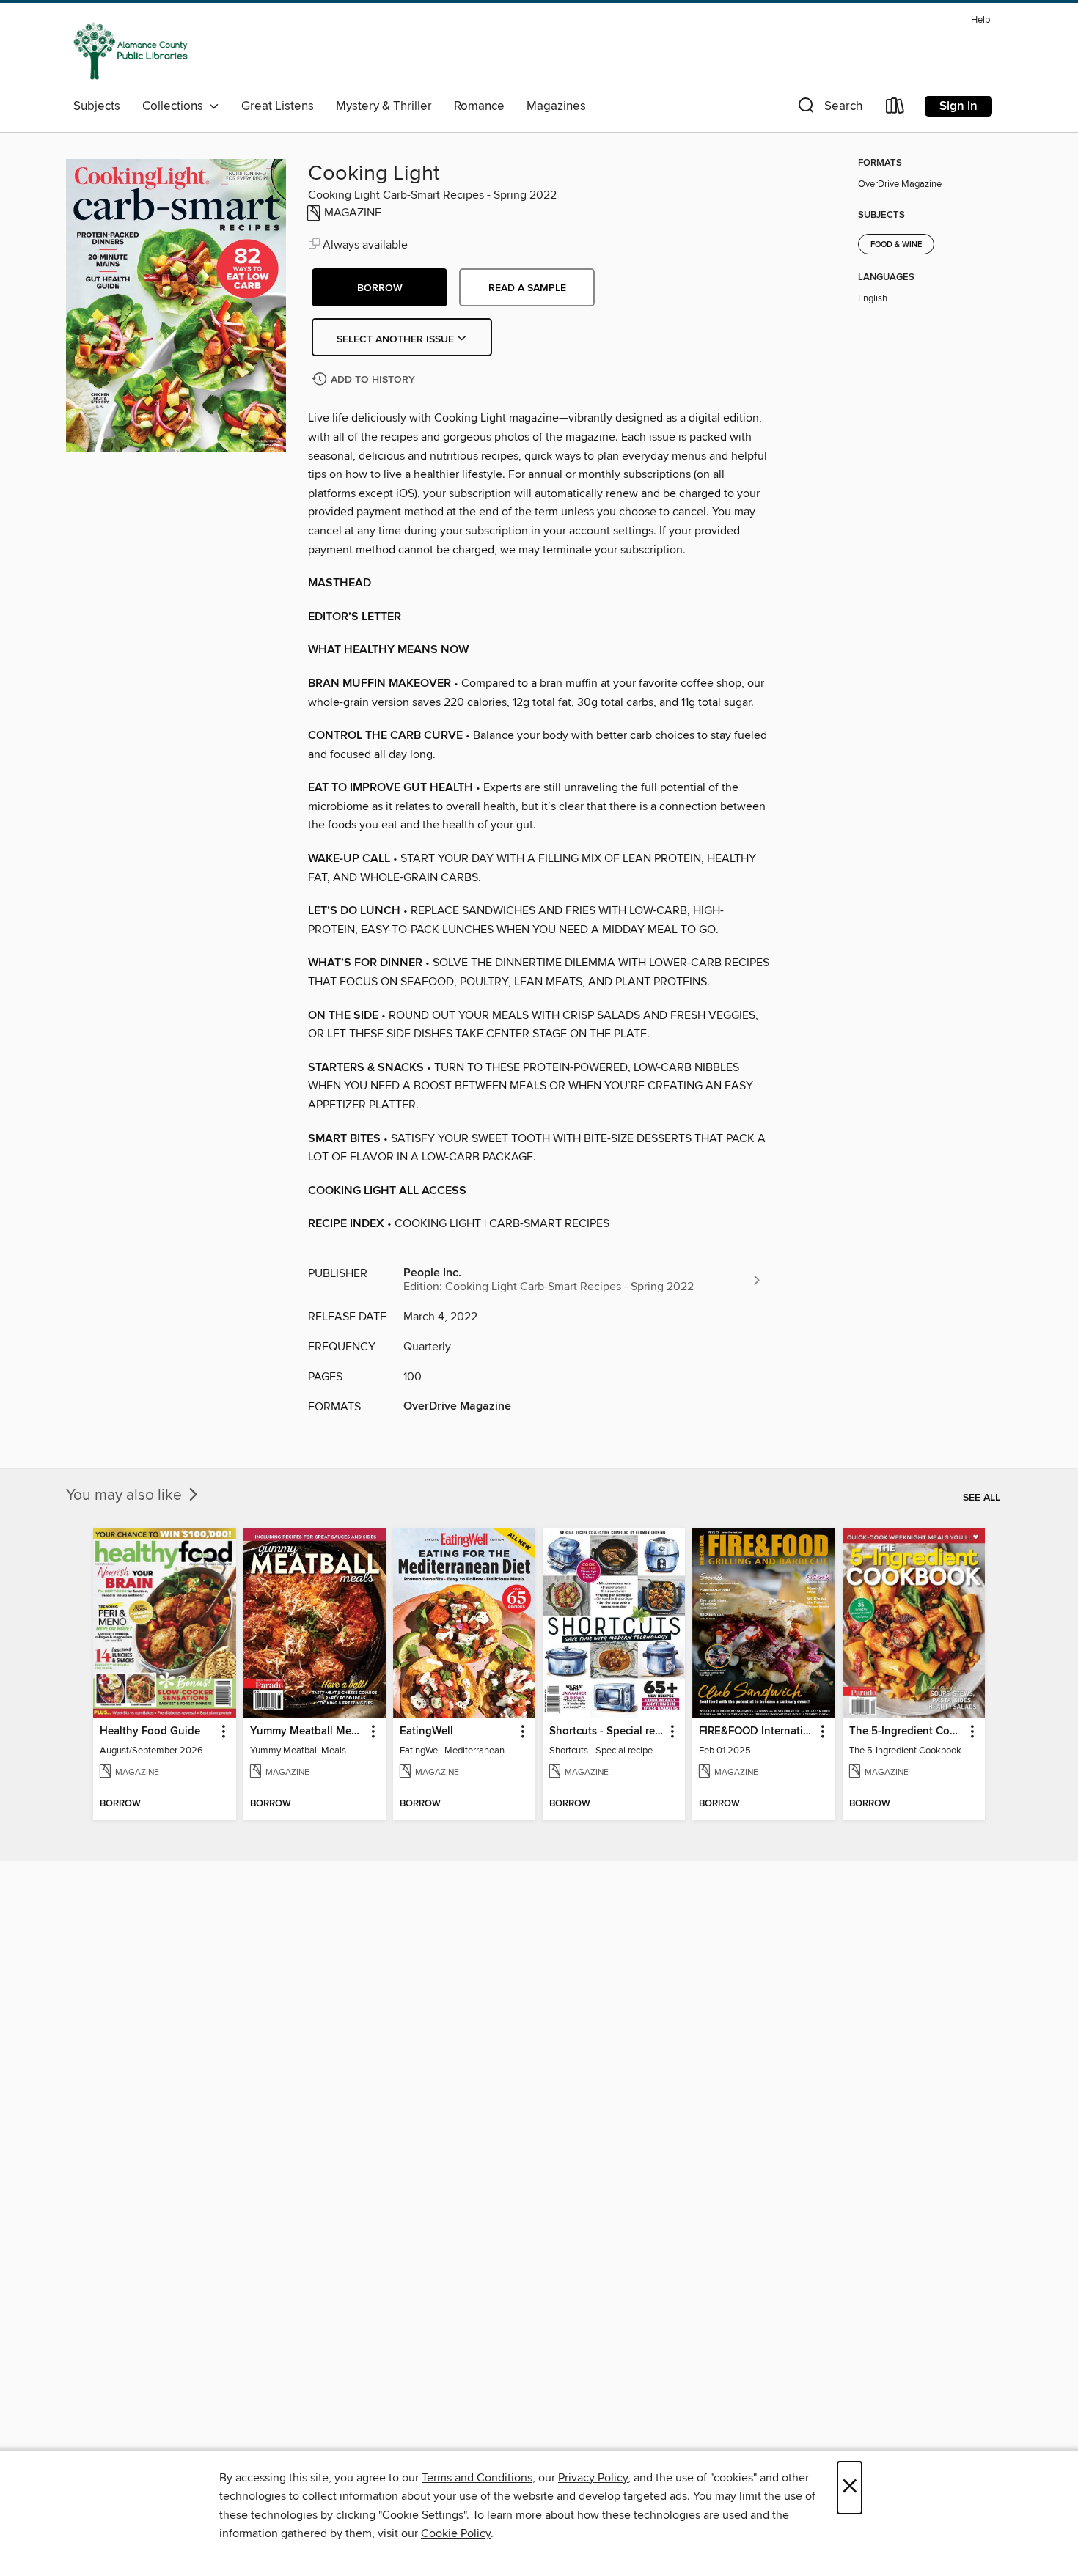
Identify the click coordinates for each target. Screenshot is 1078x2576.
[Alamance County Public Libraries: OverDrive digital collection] (131, 51)
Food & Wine (896, 245)
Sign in (958, 106)
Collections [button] (176, 106)
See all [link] (982, 1498)
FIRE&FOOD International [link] (756, 1732)
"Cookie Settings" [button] (422, 2515)
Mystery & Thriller (384, 106)
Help (980, 20)
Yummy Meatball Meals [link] (308, 1732)
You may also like (126, 1495)
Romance (479, 106)
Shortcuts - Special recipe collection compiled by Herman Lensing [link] (607, 1732)
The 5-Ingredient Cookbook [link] (907, 1732)
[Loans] (895, 109)
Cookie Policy (456, 2533)
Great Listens (278, 106)
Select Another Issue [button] (397, 339)
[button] (829, 109)
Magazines (556, 106)
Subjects (97, 106)
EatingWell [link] (426, 1732)
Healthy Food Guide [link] (150, 1732)
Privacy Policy (593, 2478)
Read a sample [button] (527, 288)
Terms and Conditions (477, 2478)
